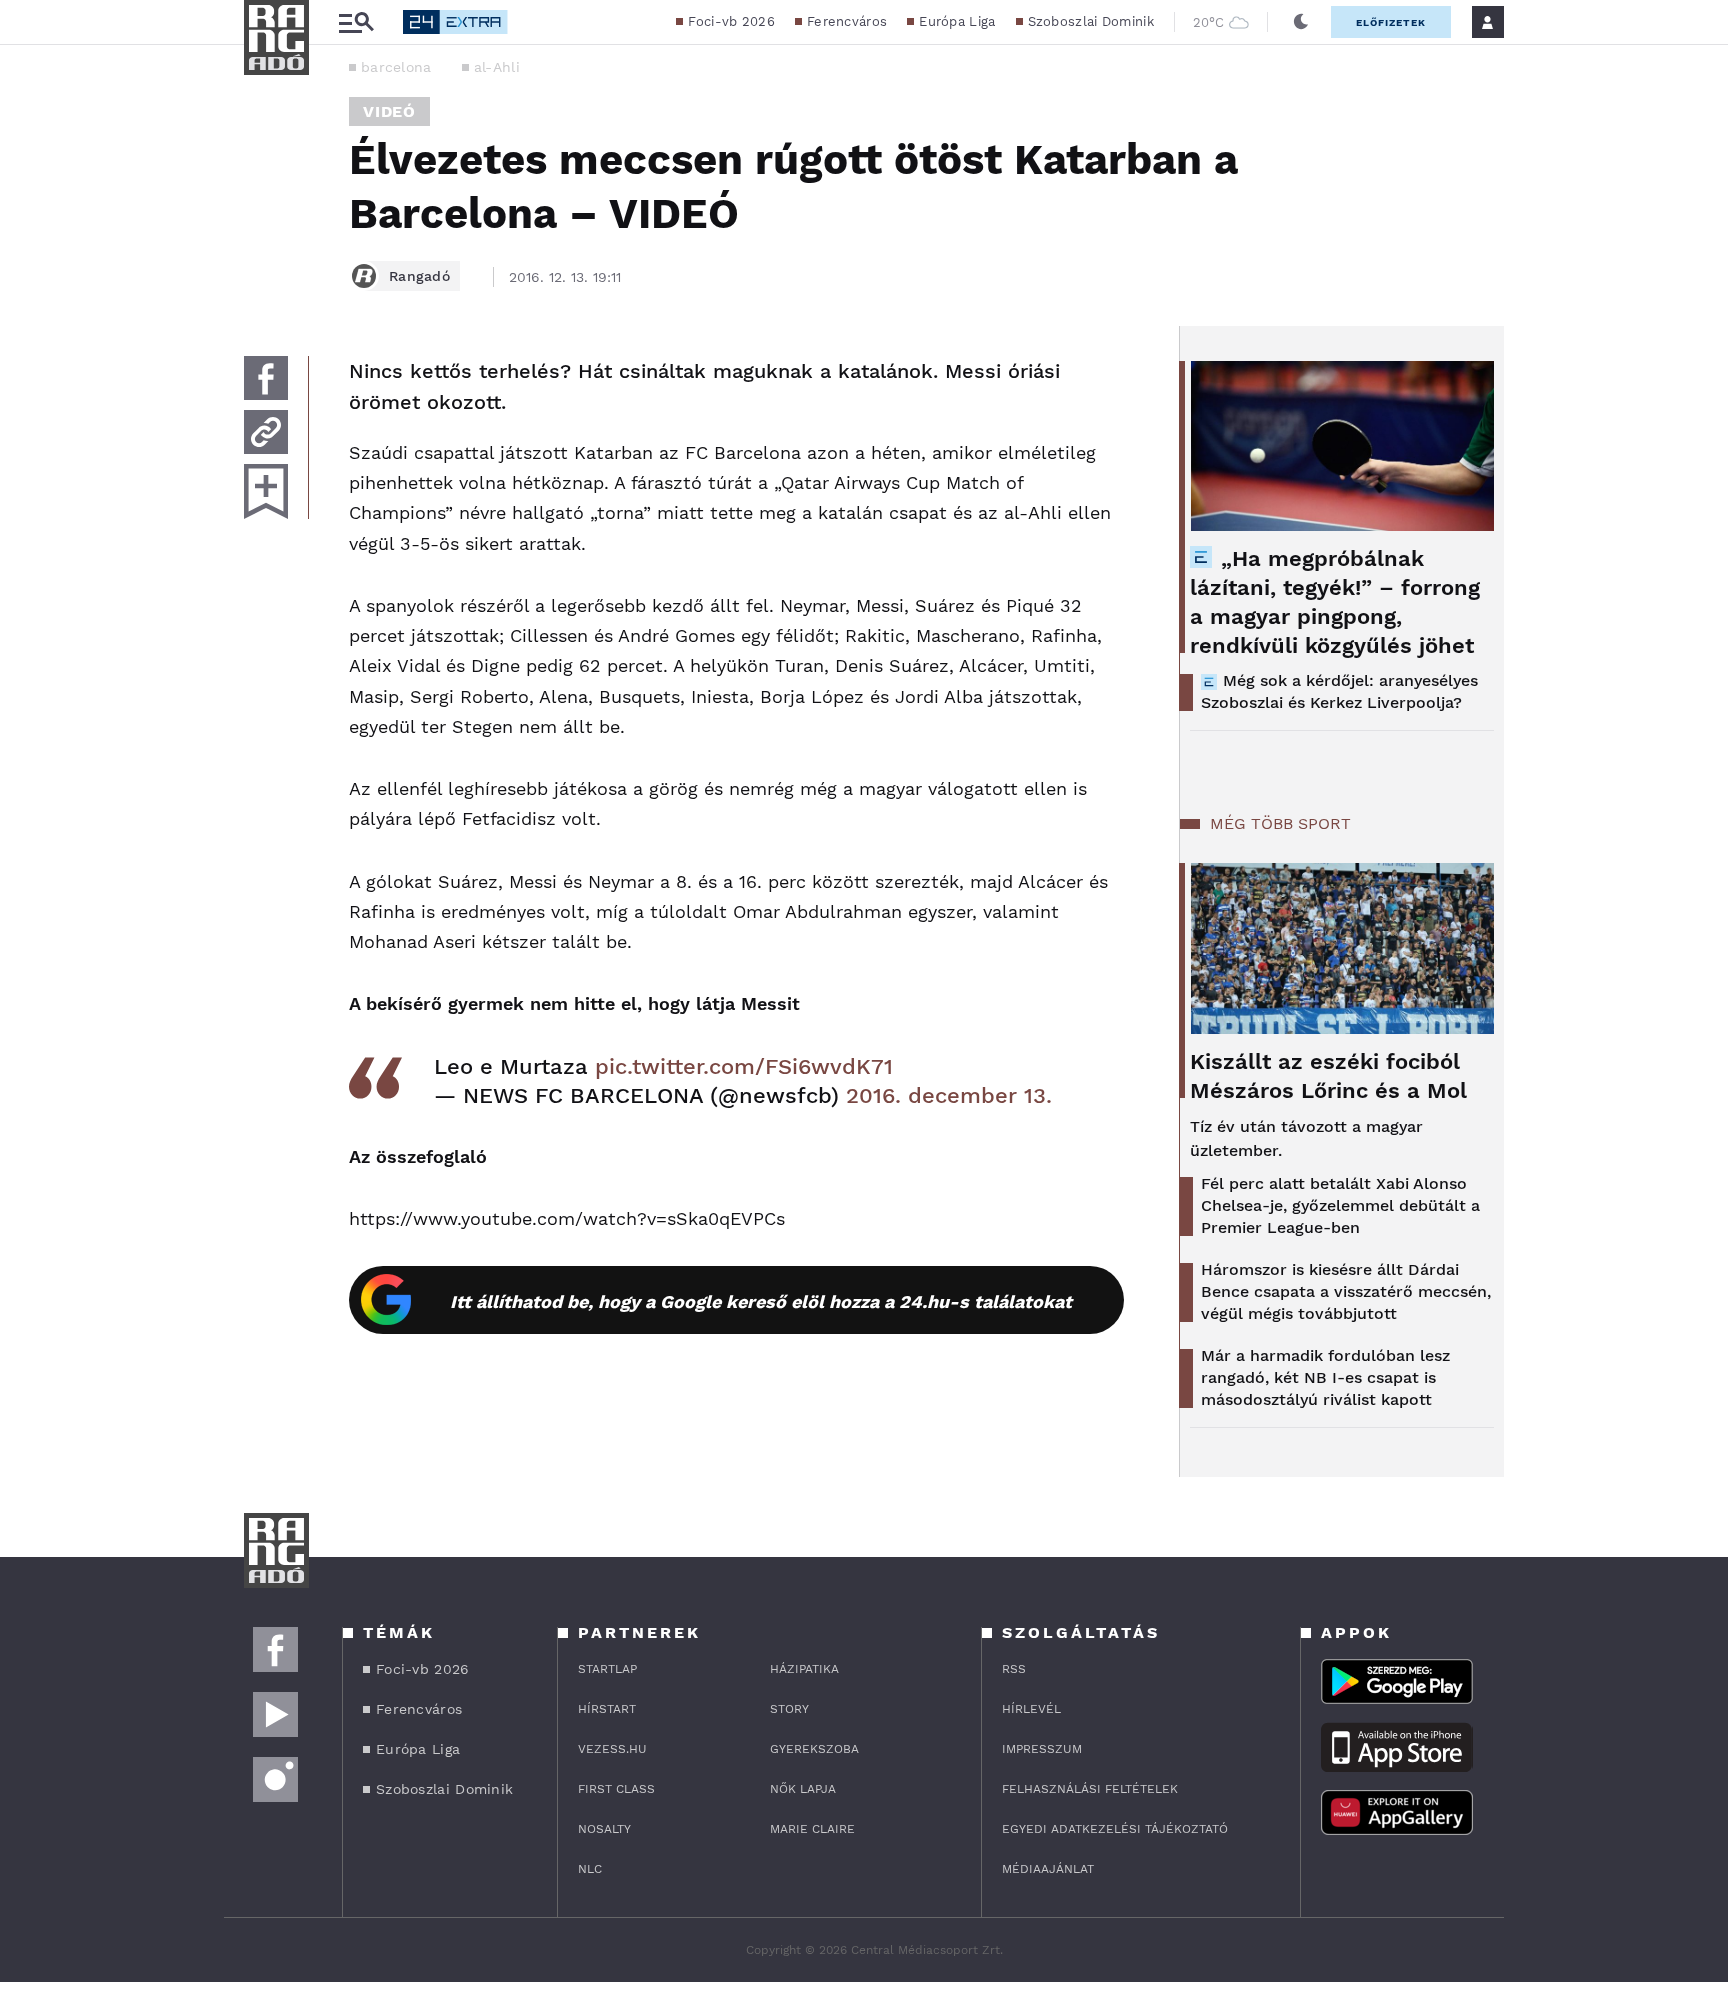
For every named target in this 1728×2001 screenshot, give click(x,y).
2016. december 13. (949, 1095)
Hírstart (607, 1709)
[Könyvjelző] (266, 491)
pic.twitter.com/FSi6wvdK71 (744, 1066)
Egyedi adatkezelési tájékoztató (1115, 1829)
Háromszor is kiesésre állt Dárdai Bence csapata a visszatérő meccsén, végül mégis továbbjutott (1346, 1291)
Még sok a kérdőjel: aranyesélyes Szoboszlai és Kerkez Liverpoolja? (1339, 691)
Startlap (607, 1669)
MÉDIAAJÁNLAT (1048, 1869)
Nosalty (604, 1829)
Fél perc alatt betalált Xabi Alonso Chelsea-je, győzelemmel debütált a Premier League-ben (1340, 1205)
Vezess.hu (612, 1749)
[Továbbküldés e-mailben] (266, 432)
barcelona (396, 67)
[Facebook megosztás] (266, 378)
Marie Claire (812, 1829)
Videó (389, 111)
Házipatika (804, 1669)
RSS (1014, 1669)
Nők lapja (803, 1789)
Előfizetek (1391, 22)
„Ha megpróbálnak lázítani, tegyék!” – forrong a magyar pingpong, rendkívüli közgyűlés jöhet (1335, 602)
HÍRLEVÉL (1031, 1709)
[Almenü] (356, 22)
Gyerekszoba (814, 1749)
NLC (590, 1869)
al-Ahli (497, 67)
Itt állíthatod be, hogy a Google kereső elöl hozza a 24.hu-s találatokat (761, 1301)
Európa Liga (957, 21)
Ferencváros (847, 21)
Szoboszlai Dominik (1091, 21)
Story (789, 1709)
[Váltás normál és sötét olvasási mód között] (1301, 22)
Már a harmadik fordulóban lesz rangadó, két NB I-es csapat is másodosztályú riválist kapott (1325, 1377)
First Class (616, 1789)
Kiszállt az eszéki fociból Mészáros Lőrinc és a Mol (1328, 1076)
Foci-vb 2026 (731, 21)
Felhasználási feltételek (1090, 1789)
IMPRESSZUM (1042, 1749)
